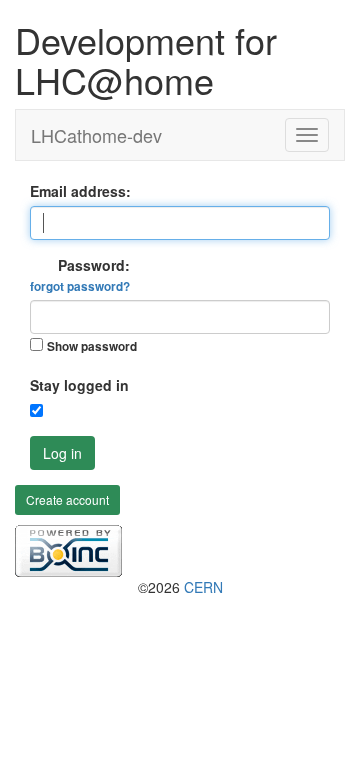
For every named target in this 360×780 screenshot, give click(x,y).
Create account (67, 499)
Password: (80, 275)
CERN (203, 587)
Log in (62, 453)
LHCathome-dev (96, 135)
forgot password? (80, 286)
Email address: (80, 191)
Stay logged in (79, 385)
